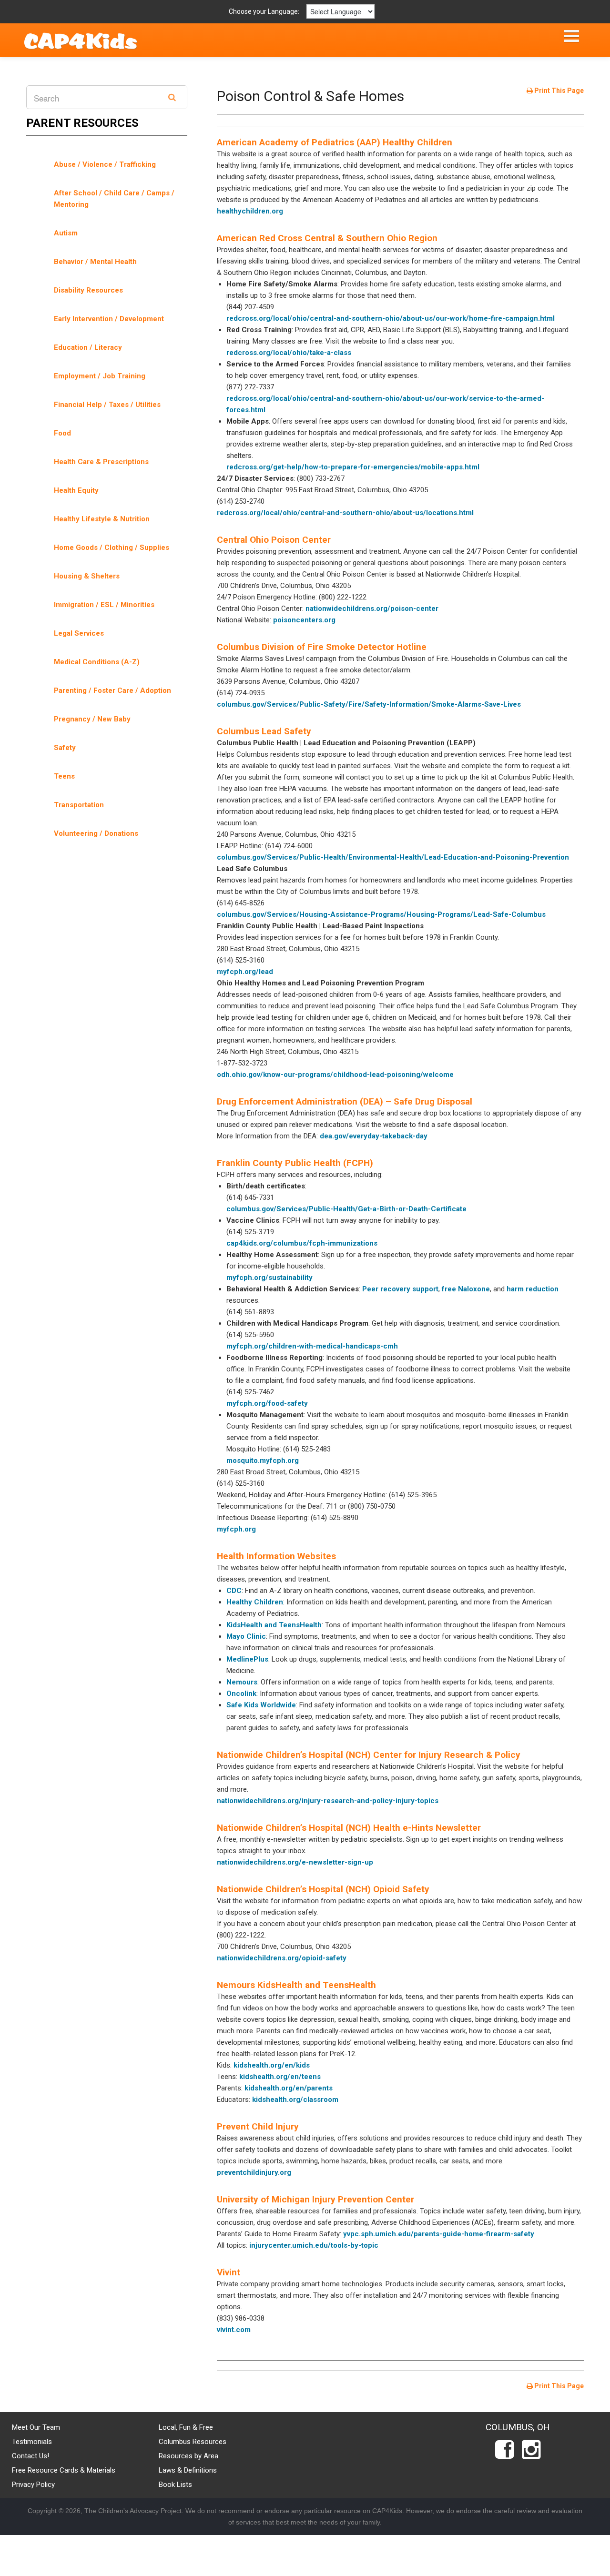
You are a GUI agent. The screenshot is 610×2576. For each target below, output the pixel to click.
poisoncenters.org (304, 620)
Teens (64, 776)
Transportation (79, 805)
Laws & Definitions (188, 2470)
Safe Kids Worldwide (261, 1705)
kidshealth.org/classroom (295, 2099)
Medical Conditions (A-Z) (97, 662)
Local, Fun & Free (186, 2427)
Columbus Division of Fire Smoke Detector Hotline (322, 647)
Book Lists (175, 2485)
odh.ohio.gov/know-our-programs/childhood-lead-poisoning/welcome (335, 1075)
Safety (65, 748)
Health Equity (76, 490)
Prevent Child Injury (258, 2126)
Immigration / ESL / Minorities (104, 605)
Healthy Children (255, 1602)
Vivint (229, 2272)
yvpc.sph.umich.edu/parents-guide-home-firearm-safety (439, 2234)
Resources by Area (188, 2456)
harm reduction (533, 1289)
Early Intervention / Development (109, 319)
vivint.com (234, 2330)
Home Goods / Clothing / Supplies (112, 548)
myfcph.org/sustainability (269, 1278)
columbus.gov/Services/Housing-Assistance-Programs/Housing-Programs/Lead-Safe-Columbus (381, 914)
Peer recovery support (400, 1289)
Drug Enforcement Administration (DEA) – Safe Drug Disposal (345, 1101)
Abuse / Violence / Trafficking (105, 164)
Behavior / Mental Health (95, 262)
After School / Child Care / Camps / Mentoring (114, 199)
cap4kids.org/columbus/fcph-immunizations (302, 1243)
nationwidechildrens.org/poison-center (372, 609)
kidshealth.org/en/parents (289, 2088)
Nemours (242, 1682)
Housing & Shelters (87, 576)
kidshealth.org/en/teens (280, 2077)
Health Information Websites (276, 1556)
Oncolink (241, 1694)
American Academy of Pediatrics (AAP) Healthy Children (335, 142)
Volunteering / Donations (96, 833)
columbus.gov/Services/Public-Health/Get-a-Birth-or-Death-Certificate (346, 1209)
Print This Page (558, 91)
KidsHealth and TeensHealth (274, 1625)
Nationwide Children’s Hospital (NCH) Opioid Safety (323, 1889)
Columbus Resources (193, 2442)
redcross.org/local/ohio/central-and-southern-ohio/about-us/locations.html (345, 513)
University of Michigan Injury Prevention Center (315, 2199)
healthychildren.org (250, 211)
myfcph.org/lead (245, 972)
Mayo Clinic (246, 1636)
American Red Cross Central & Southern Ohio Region (327, 238)
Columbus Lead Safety (264, 731)
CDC (234, 1591)
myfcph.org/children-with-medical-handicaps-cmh (312, 1346)
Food (62, 433)
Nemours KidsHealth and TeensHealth (296, 1985)
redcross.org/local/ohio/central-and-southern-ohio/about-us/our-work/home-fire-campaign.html (391, 318)
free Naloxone (466, 1289)
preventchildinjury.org (254, 2172)
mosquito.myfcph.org (263, 1460)
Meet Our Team (36, 2427)
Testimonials (32, 2442)
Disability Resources (88, 290)
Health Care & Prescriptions (101, 462)
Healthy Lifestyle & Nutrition (102, 519)
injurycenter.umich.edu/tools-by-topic (314, 2245)
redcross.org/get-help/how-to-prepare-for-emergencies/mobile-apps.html (353, 467)
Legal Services (79, 633)
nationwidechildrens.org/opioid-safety (282, 1958)
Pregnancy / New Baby (92, 719)
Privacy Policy (33, 2485)
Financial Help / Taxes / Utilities (107, 405)
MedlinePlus (247, 1659)
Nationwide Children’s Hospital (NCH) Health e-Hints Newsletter (349, 1828)
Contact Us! (30, 2456)
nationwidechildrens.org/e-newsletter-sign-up (295, 1862)
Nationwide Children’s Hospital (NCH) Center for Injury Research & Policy (369, 1755)
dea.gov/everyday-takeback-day (374, 1136)
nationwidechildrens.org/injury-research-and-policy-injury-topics (328, 1801)
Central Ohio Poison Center (274, 540)
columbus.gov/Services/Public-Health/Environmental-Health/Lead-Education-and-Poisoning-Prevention (393, 857)
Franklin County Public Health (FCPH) (295, 1163)
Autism (66, 233)
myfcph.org (236, 1529)
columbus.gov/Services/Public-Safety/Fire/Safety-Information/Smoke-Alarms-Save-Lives (369, 704)
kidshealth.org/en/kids (272, 2065)
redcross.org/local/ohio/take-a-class (289, 353)
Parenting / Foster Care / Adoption (112, 690)
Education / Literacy (88, 347)
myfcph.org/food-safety (267, 1403)
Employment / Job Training (100, 376)
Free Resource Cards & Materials (64, 2470)
